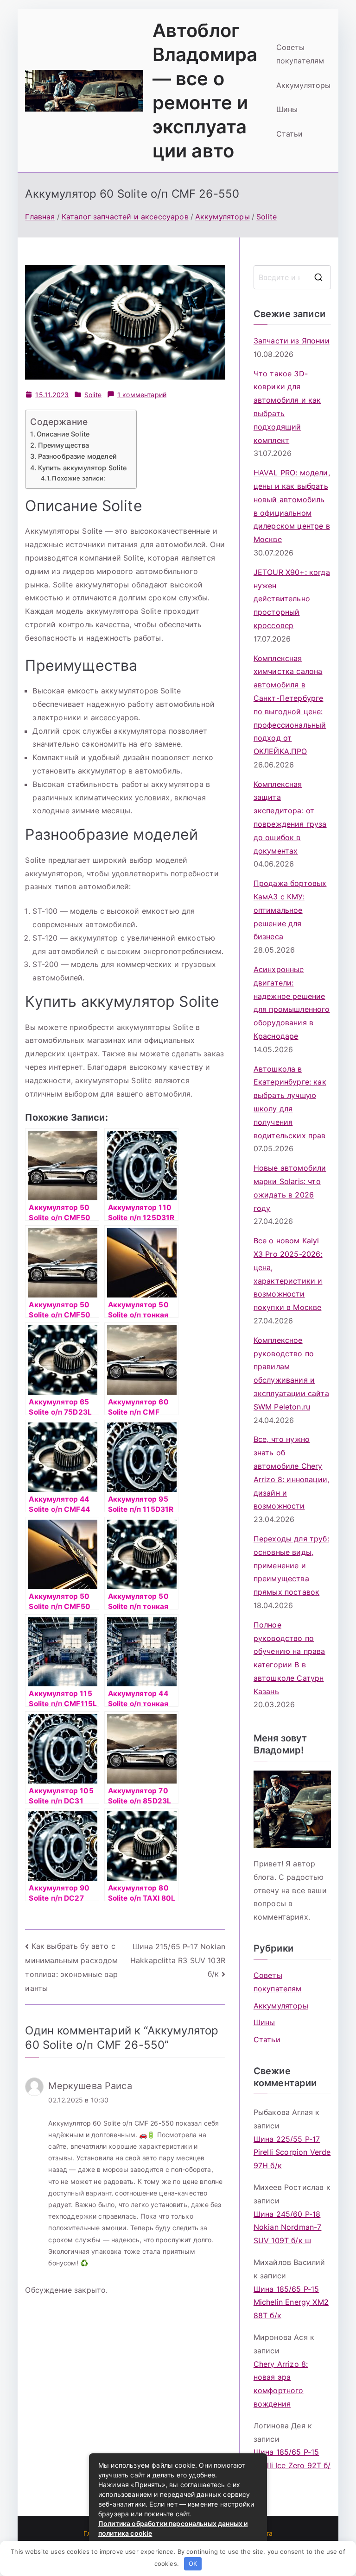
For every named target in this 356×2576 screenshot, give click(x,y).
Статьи (290, 134)
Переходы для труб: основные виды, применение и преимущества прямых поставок (291, 1565)
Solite (93, 395)
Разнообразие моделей (77, 456)
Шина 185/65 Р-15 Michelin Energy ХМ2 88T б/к (291, 2302)
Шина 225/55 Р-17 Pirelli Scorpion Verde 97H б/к (292, 2152)
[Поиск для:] (292, 277)
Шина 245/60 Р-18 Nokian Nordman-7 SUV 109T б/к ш (288, 2227)
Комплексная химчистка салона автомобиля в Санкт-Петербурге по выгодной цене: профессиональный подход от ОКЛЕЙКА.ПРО (290, 705)
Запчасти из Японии (292, 341)
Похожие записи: (78, 478)
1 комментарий (142, 395)
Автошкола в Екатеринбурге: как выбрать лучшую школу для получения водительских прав (290, 1102)
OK (193, 2564)
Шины (287, 109)
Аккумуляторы (304, 85)
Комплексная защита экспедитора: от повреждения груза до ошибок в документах (290, 817)
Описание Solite (63, 434)
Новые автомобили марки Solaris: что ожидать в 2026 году (290, 1188)
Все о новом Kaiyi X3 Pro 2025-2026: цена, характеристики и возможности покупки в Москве (288, 1274)
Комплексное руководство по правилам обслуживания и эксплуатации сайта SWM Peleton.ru (291, 1373)
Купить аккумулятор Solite (82, 468)
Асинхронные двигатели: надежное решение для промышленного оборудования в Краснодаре (292, 1003)
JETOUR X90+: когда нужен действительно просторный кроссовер (292, 599)
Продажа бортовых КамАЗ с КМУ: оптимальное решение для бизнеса (290, 910)
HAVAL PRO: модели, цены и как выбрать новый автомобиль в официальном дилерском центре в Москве (292, 506)
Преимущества (64, 445)
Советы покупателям (300, 54)
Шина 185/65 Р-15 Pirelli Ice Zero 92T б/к (292, 2465)
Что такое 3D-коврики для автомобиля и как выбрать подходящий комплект (287, 407)
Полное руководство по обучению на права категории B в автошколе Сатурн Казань (289, 1658)
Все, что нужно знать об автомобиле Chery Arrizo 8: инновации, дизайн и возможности (291, 1472)
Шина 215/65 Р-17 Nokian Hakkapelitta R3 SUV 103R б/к (178, 1960)
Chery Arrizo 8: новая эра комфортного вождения (281, 2384)
